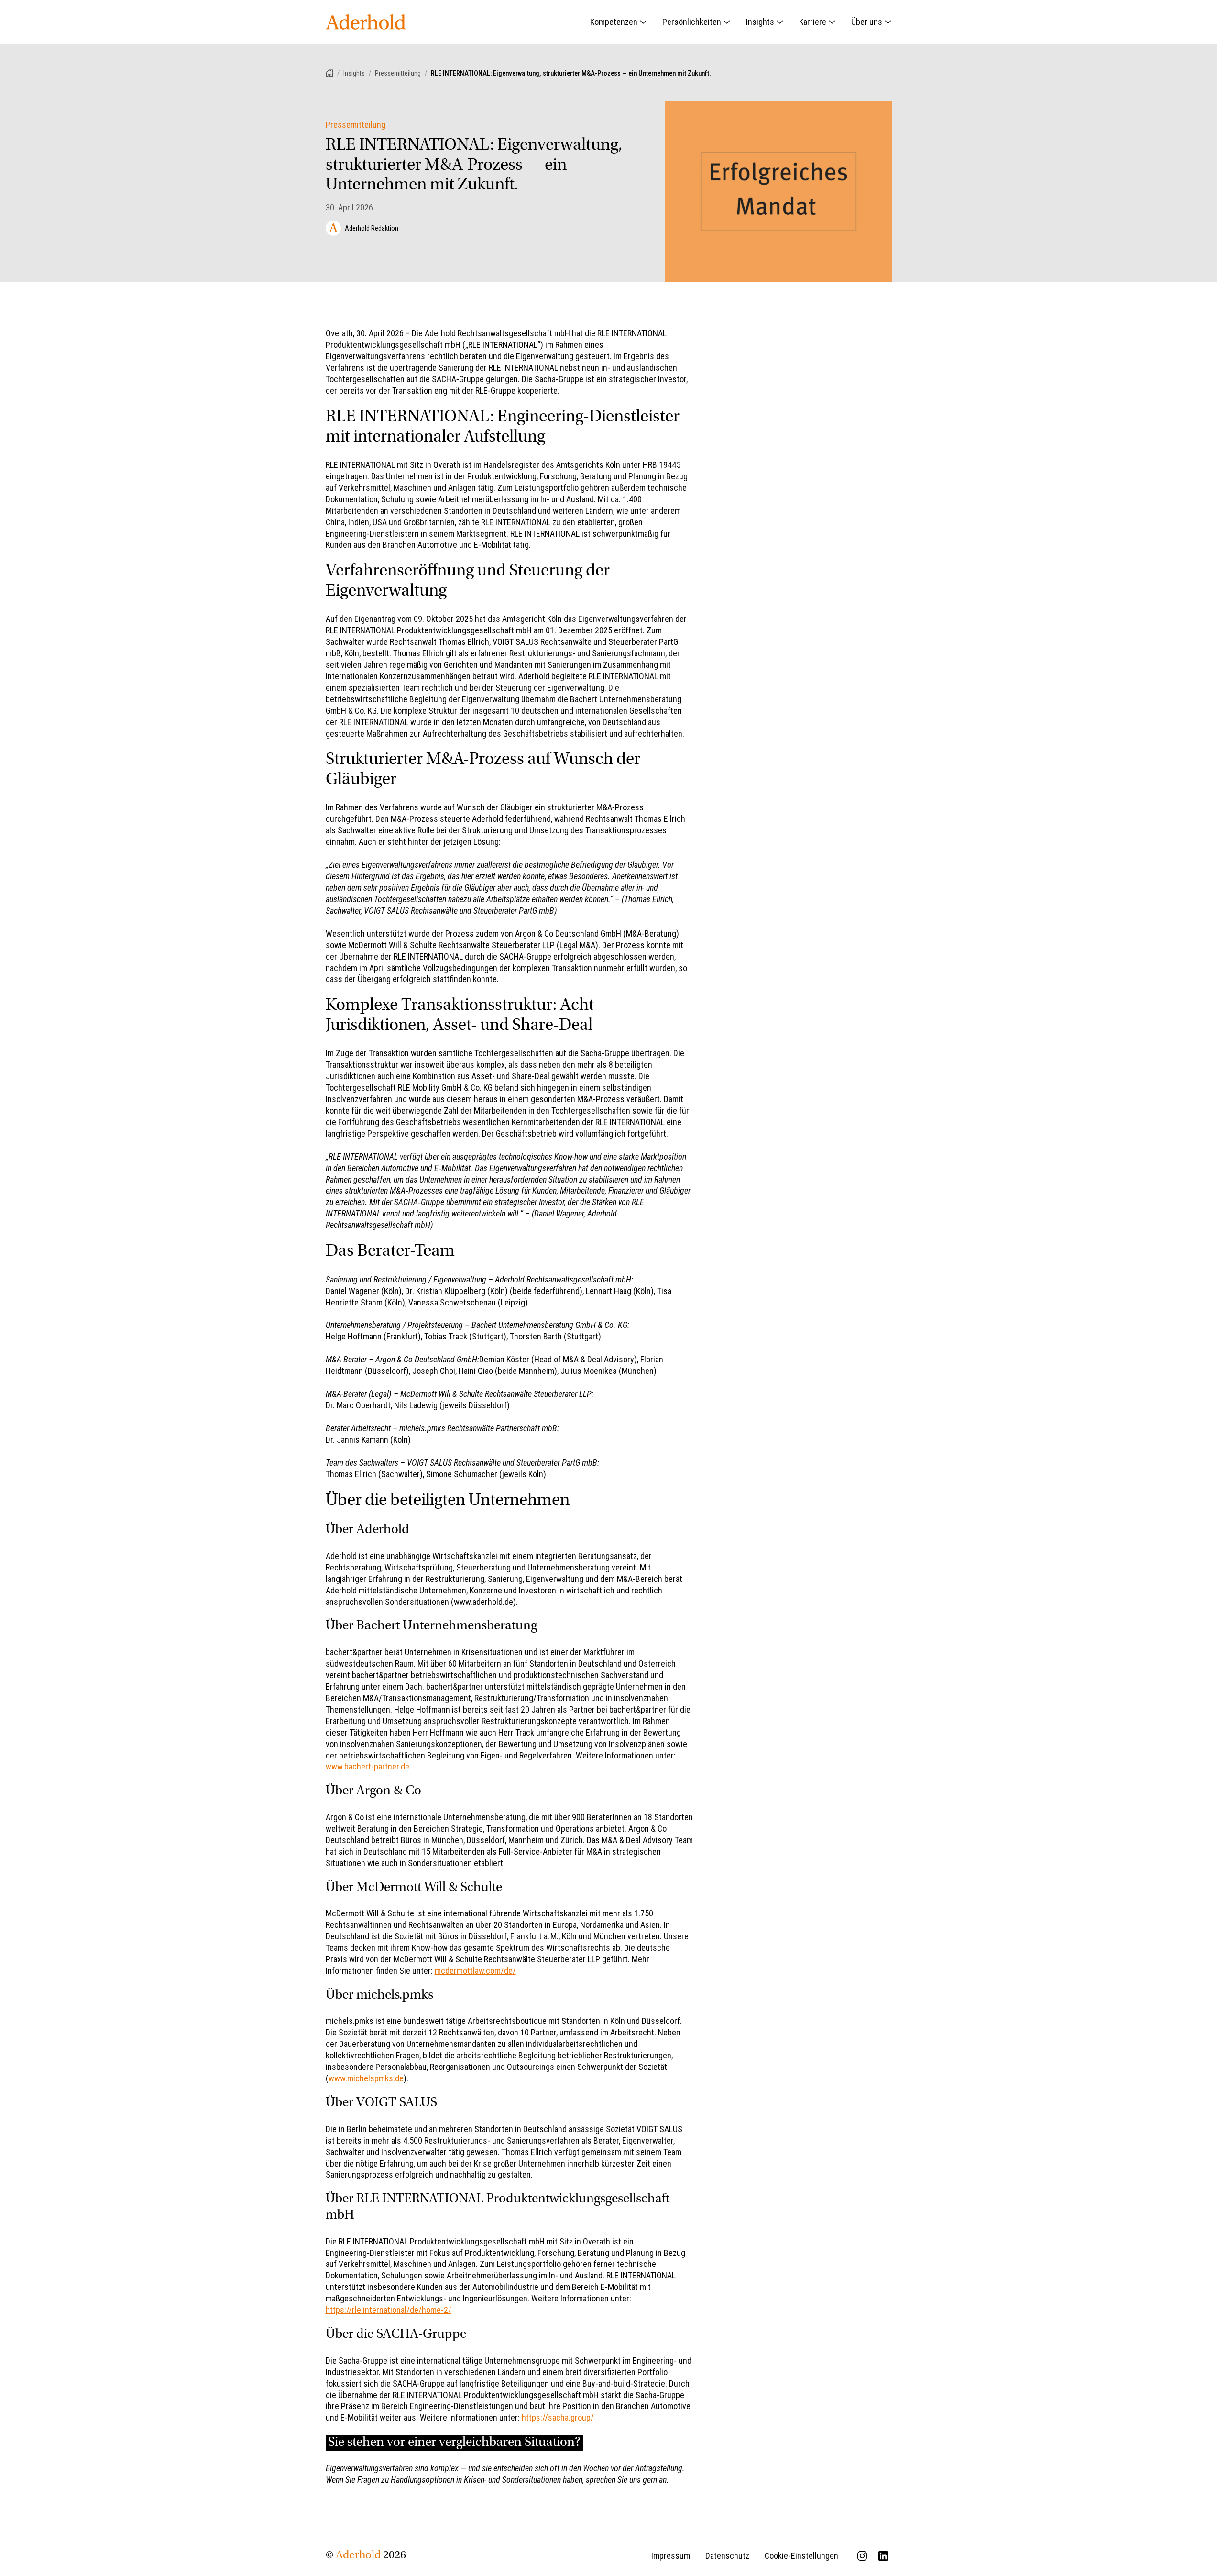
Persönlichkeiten (692, 22)
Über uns (867, 22)
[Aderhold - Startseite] (366, 22)
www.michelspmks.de (366, 2078)
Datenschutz (727, 2556)
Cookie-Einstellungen (801, 2556)
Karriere (813, 22)
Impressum (671, 2556)
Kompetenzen (614, 22)
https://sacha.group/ (558, 2417)
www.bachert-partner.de (367, 1766)
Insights (760, 22)
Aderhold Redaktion (372, 228)
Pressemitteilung (398, 73)
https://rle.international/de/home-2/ (389, 2310)
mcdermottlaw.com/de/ (475, 1971)
